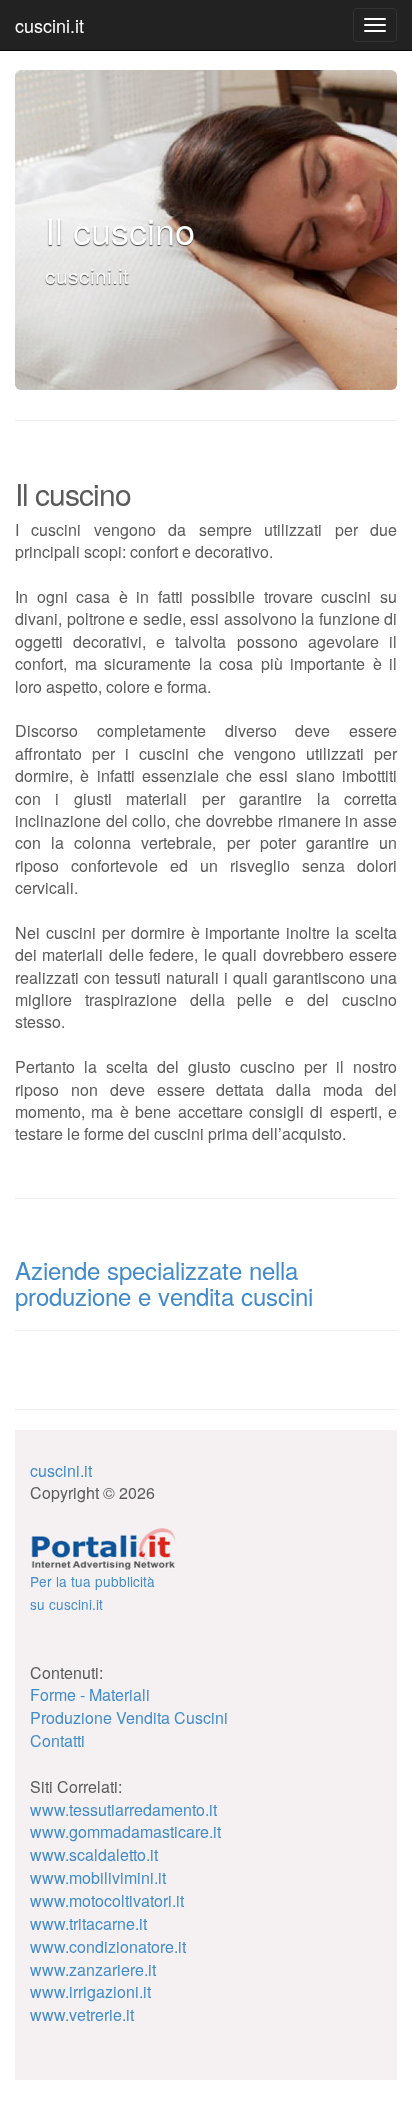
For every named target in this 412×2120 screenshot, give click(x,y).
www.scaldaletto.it (94, 1854)
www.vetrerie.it (82, 2014)
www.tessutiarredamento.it (123, 1809)
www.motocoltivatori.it (107, 1900)
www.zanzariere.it (93, 1969)
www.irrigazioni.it (90, 1991)
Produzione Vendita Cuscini (129, 1717)
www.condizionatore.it (108, 1946)
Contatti (57, 1740)
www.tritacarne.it (88, 1923)
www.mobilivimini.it (98, 1877)
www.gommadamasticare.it (125, 1831)
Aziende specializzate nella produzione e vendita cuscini (164, 1282)
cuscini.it (49, 25)
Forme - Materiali (90, 1694)
